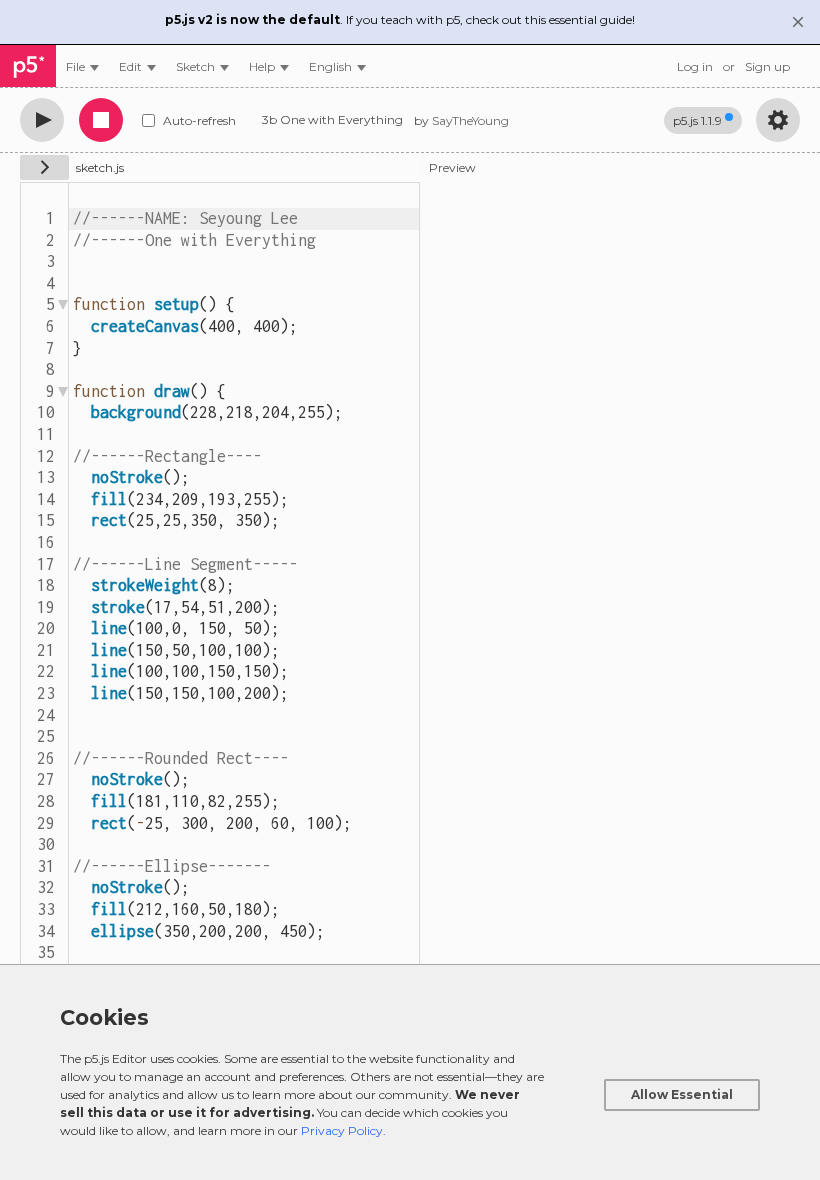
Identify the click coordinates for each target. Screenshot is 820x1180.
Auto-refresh (199, 120)
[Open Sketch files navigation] (44, 167)
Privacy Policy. (343, 1130)
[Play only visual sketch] (42, 120)
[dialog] (410, 1072)
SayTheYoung (470, 120)
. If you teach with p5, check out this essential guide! (400, 19)
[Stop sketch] (101, 120)
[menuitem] (82, 66)
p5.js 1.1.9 (697, 120)
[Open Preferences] (778, 120)
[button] (337, 66)
